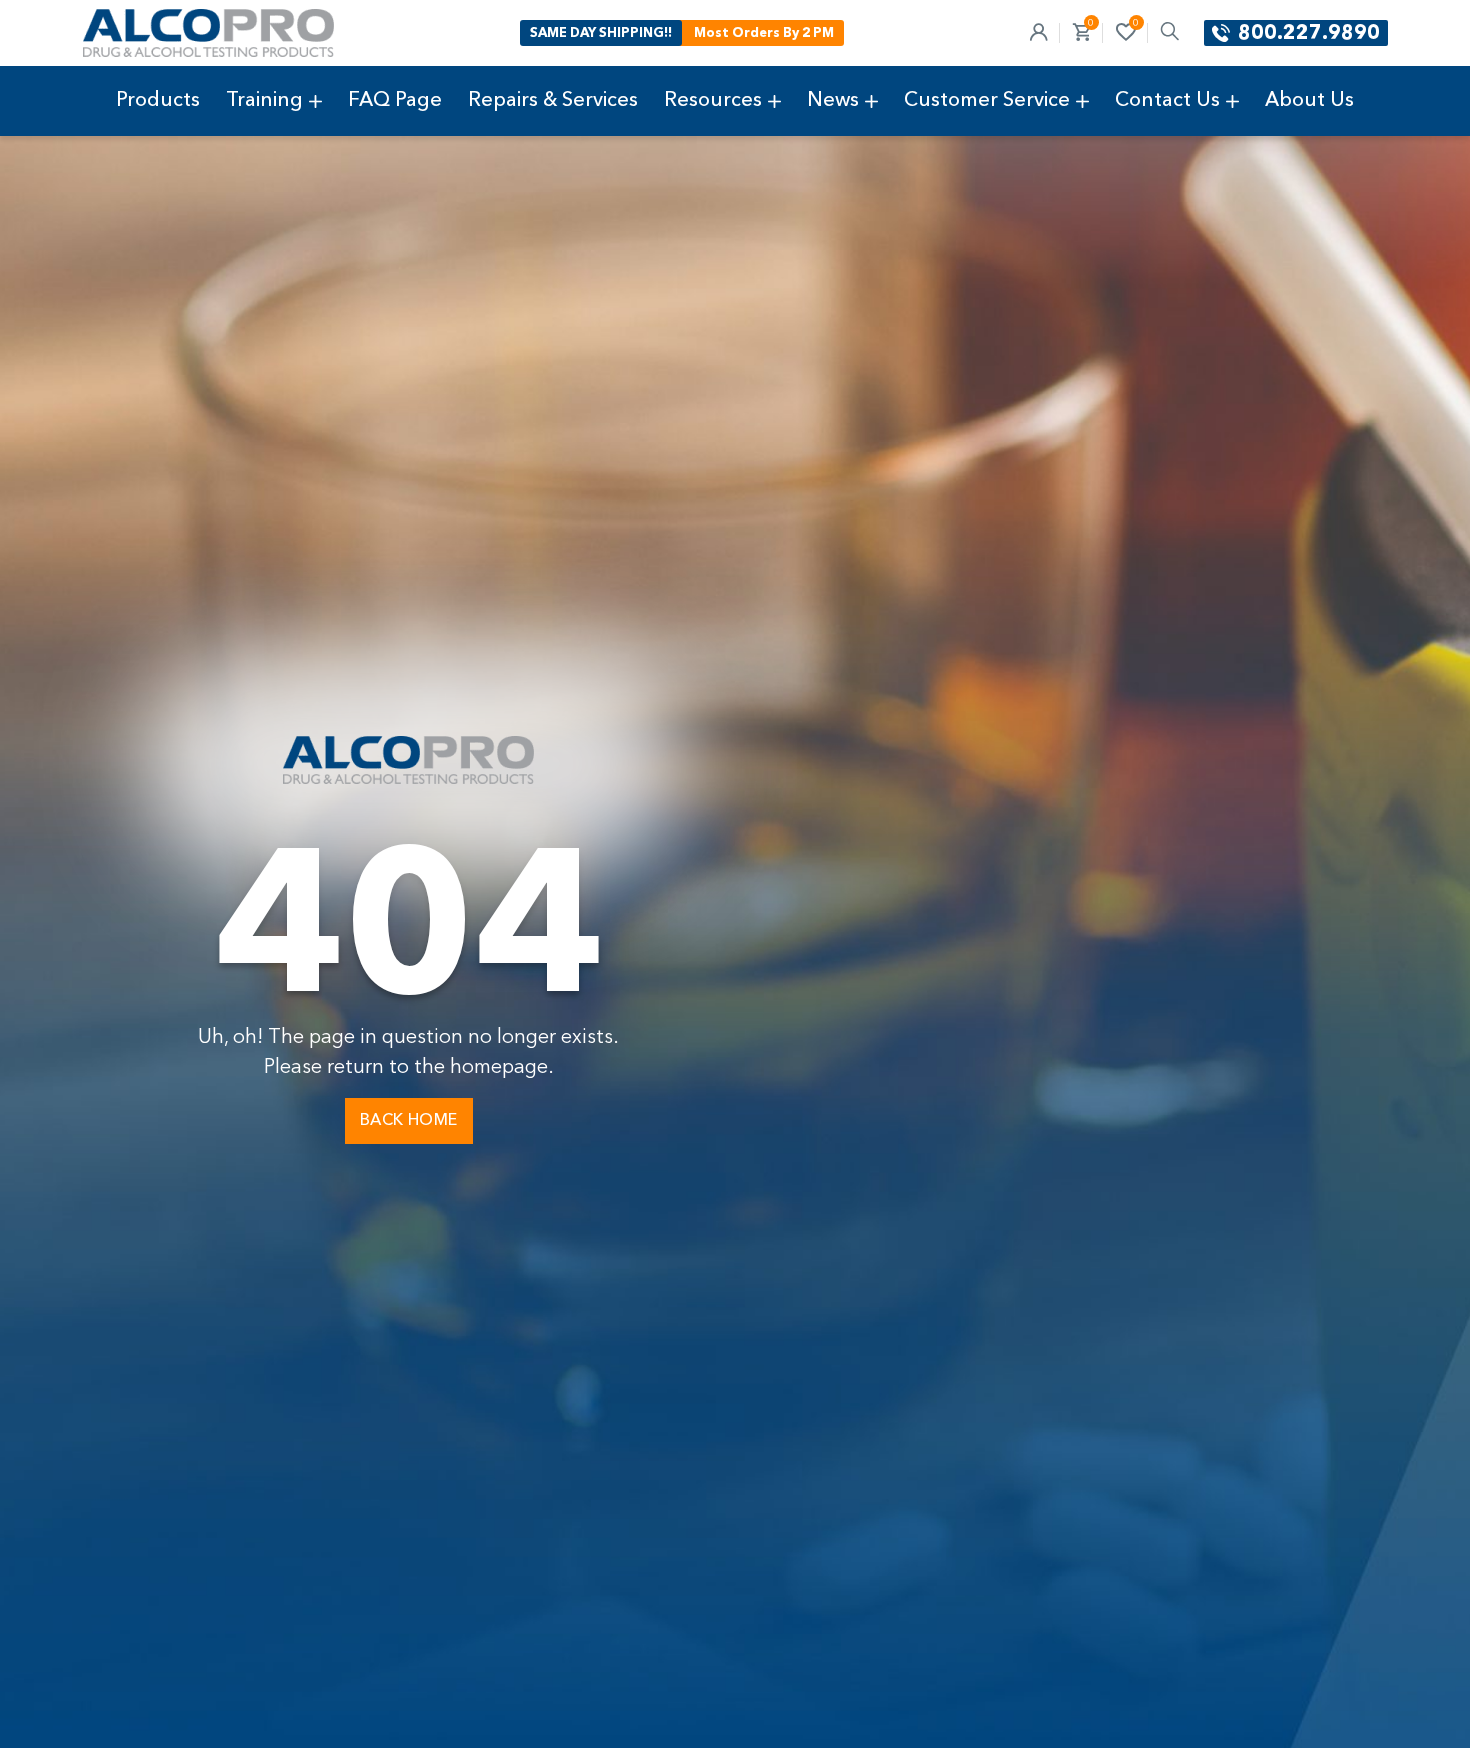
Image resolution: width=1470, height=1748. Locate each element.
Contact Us (1167, 101)
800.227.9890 (1309, 34)
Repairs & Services (553, 101)
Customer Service (987, 101)
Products (158, 101)
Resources (713, 101)
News (833, 101)
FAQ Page (395, 101)
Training (264, 101)
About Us (1309, 101)
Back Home (409, 1121)
